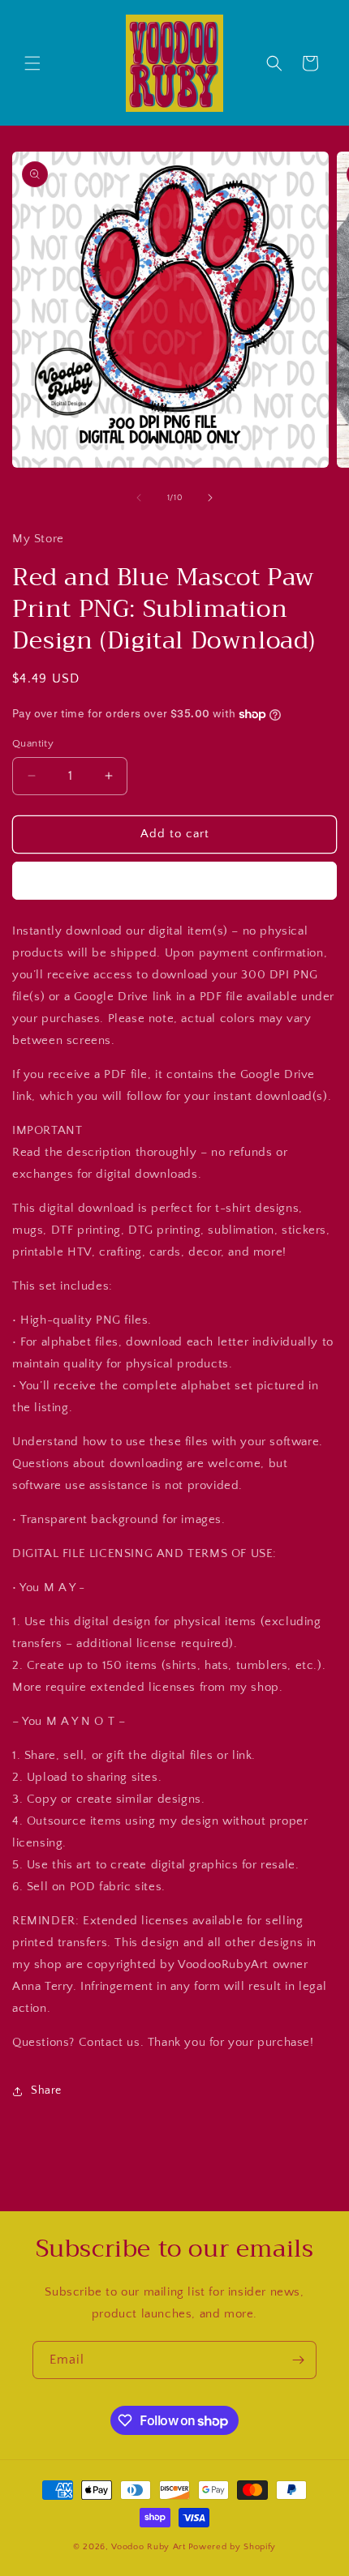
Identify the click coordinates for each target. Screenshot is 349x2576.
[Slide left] (139, 498)
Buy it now (174, 881)
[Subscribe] (298, 2360)
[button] (32, 63)
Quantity (33, 743)
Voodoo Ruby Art (149, 2547)
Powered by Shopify (233, 2547)
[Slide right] (210, 498)
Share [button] (46, 2090)
